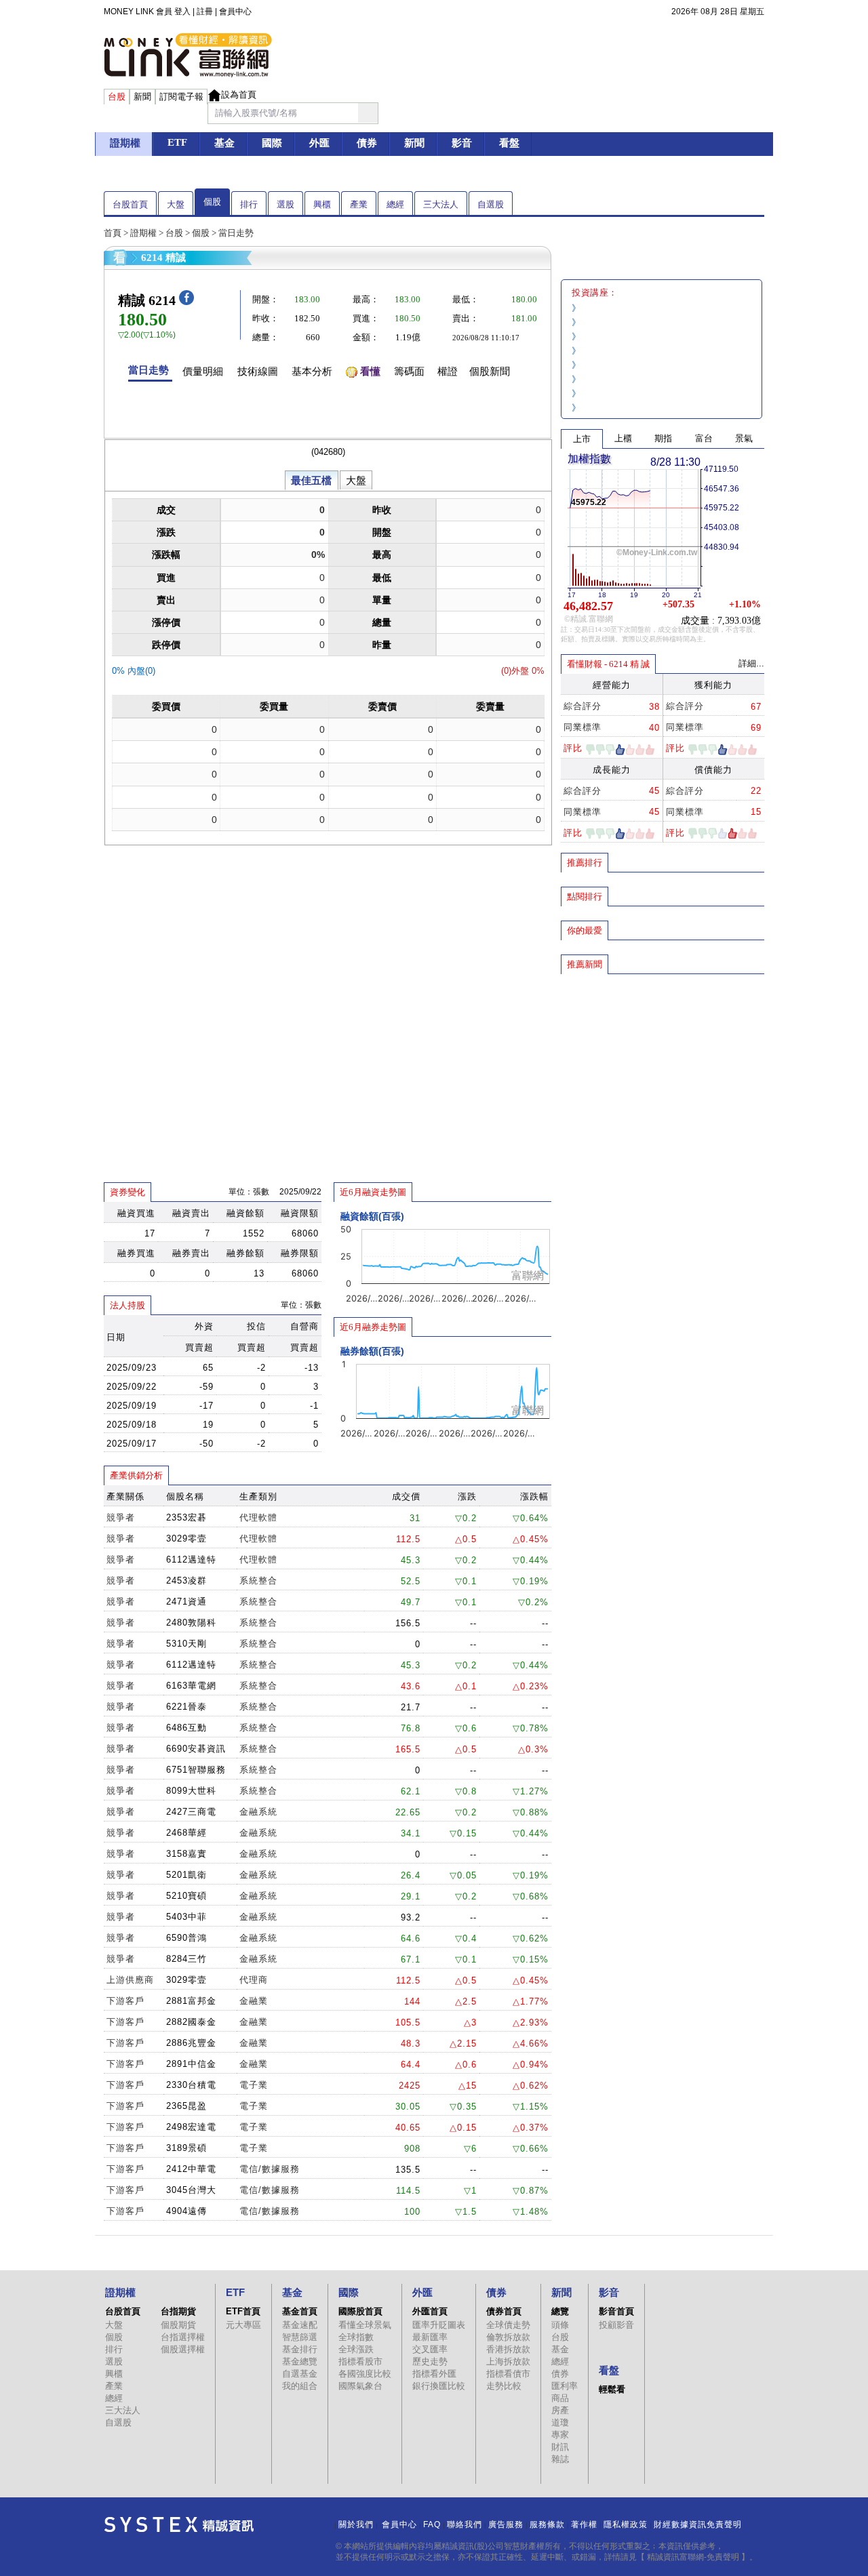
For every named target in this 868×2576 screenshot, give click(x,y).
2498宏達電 (191, 2127)
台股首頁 (130, 204)
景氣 (744, 438)
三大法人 (441, 204)
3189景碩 (186, 2148)
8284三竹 (186, 1959)
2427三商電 (191, 1812)
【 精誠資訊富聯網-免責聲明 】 (693, 2557)
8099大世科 (191, 1791)
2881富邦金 (191, 2001)
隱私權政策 (626, 2524)
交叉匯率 (430, 2349)
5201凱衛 (186, 1875)
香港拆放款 (508, 2349)
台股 (174, 233)
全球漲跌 (356, 2349)
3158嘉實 (186, 1854)
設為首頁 (239, 95)
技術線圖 (258, 371)
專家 (560, 2435)
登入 (182, 12)
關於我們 (356, 2524)
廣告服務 (506, 2524)
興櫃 (322, 204)
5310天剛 (186, 1644)
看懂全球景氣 (365, 2325)
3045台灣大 (191, 2190)
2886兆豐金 (191, 2043)
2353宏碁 (186, 1517)
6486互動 (186, 1728)
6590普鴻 (186, 1938)
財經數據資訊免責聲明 (698, 2524)
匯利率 (565, 2386)
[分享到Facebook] (186, 302)
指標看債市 (508, 2374)
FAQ (432, 2524)
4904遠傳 (186, 2211)
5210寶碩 (186, 1896)
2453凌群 (186, 1581)
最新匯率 (430, 2337)
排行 (249, 204)
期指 (663, 438)
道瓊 (560, 2422)
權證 (448, 371)
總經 (395, 204)
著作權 (584, 2524)
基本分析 (312, 371)
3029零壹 (186, 1538)
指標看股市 (360, 2361)
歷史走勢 (430, 2361)
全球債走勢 (508, 2325)
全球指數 (356, 2337)
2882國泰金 (191, 2022)
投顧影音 (616, 2325)
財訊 (560, 2447)
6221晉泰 (186, 1707)
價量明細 (203, 371)
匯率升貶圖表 (439, 2325)
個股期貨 (178, 2325)
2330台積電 (191, 2085)
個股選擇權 (183, 2349)
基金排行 (300, 2349)
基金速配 (300, 2325)
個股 (212, 202)
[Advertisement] (663, 1073)
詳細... (751, 663)
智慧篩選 (300, 2337)
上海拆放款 (508, 2361)
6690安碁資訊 (196, 1749)
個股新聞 (490, 371)
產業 (359, 204)
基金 (560, 2349)
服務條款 (547, 2524)
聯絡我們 (465, 2524)
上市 (582, 439)
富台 (704, 438)
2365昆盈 (186, 2106)
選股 (285, 204)
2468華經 (186, 1833)
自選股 (491, 204)
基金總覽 (300, 2361)
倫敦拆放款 (508, 2337)
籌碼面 (409, 371)
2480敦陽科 (191, 1623)
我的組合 (300, 2386)
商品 (560, 2398)
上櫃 (623, 438)
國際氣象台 (360, 2386)
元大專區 (243, 2325)
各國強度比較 (365, 2374)
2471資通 (186, 1602)
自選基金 (300, 2374)
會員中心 (235, 12)
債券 (560, 2374)
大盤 (176, 204)
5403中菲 (186, 1917)
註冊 (205, 12)
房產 (560, 2410)
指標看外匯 (434, 2374)
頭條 (560, 2325)
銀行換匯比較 (439, 2386)
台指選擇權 (183, 2337)
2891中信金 (191, 2064)
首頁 (113, 233)
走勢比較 (504, 2386)
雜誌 (560, 2459)
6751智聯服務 (196, 1770)
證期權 (143, 233)
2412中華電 (191, 2169)
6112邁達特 (191, 1559)
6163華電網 (191, 1686)
